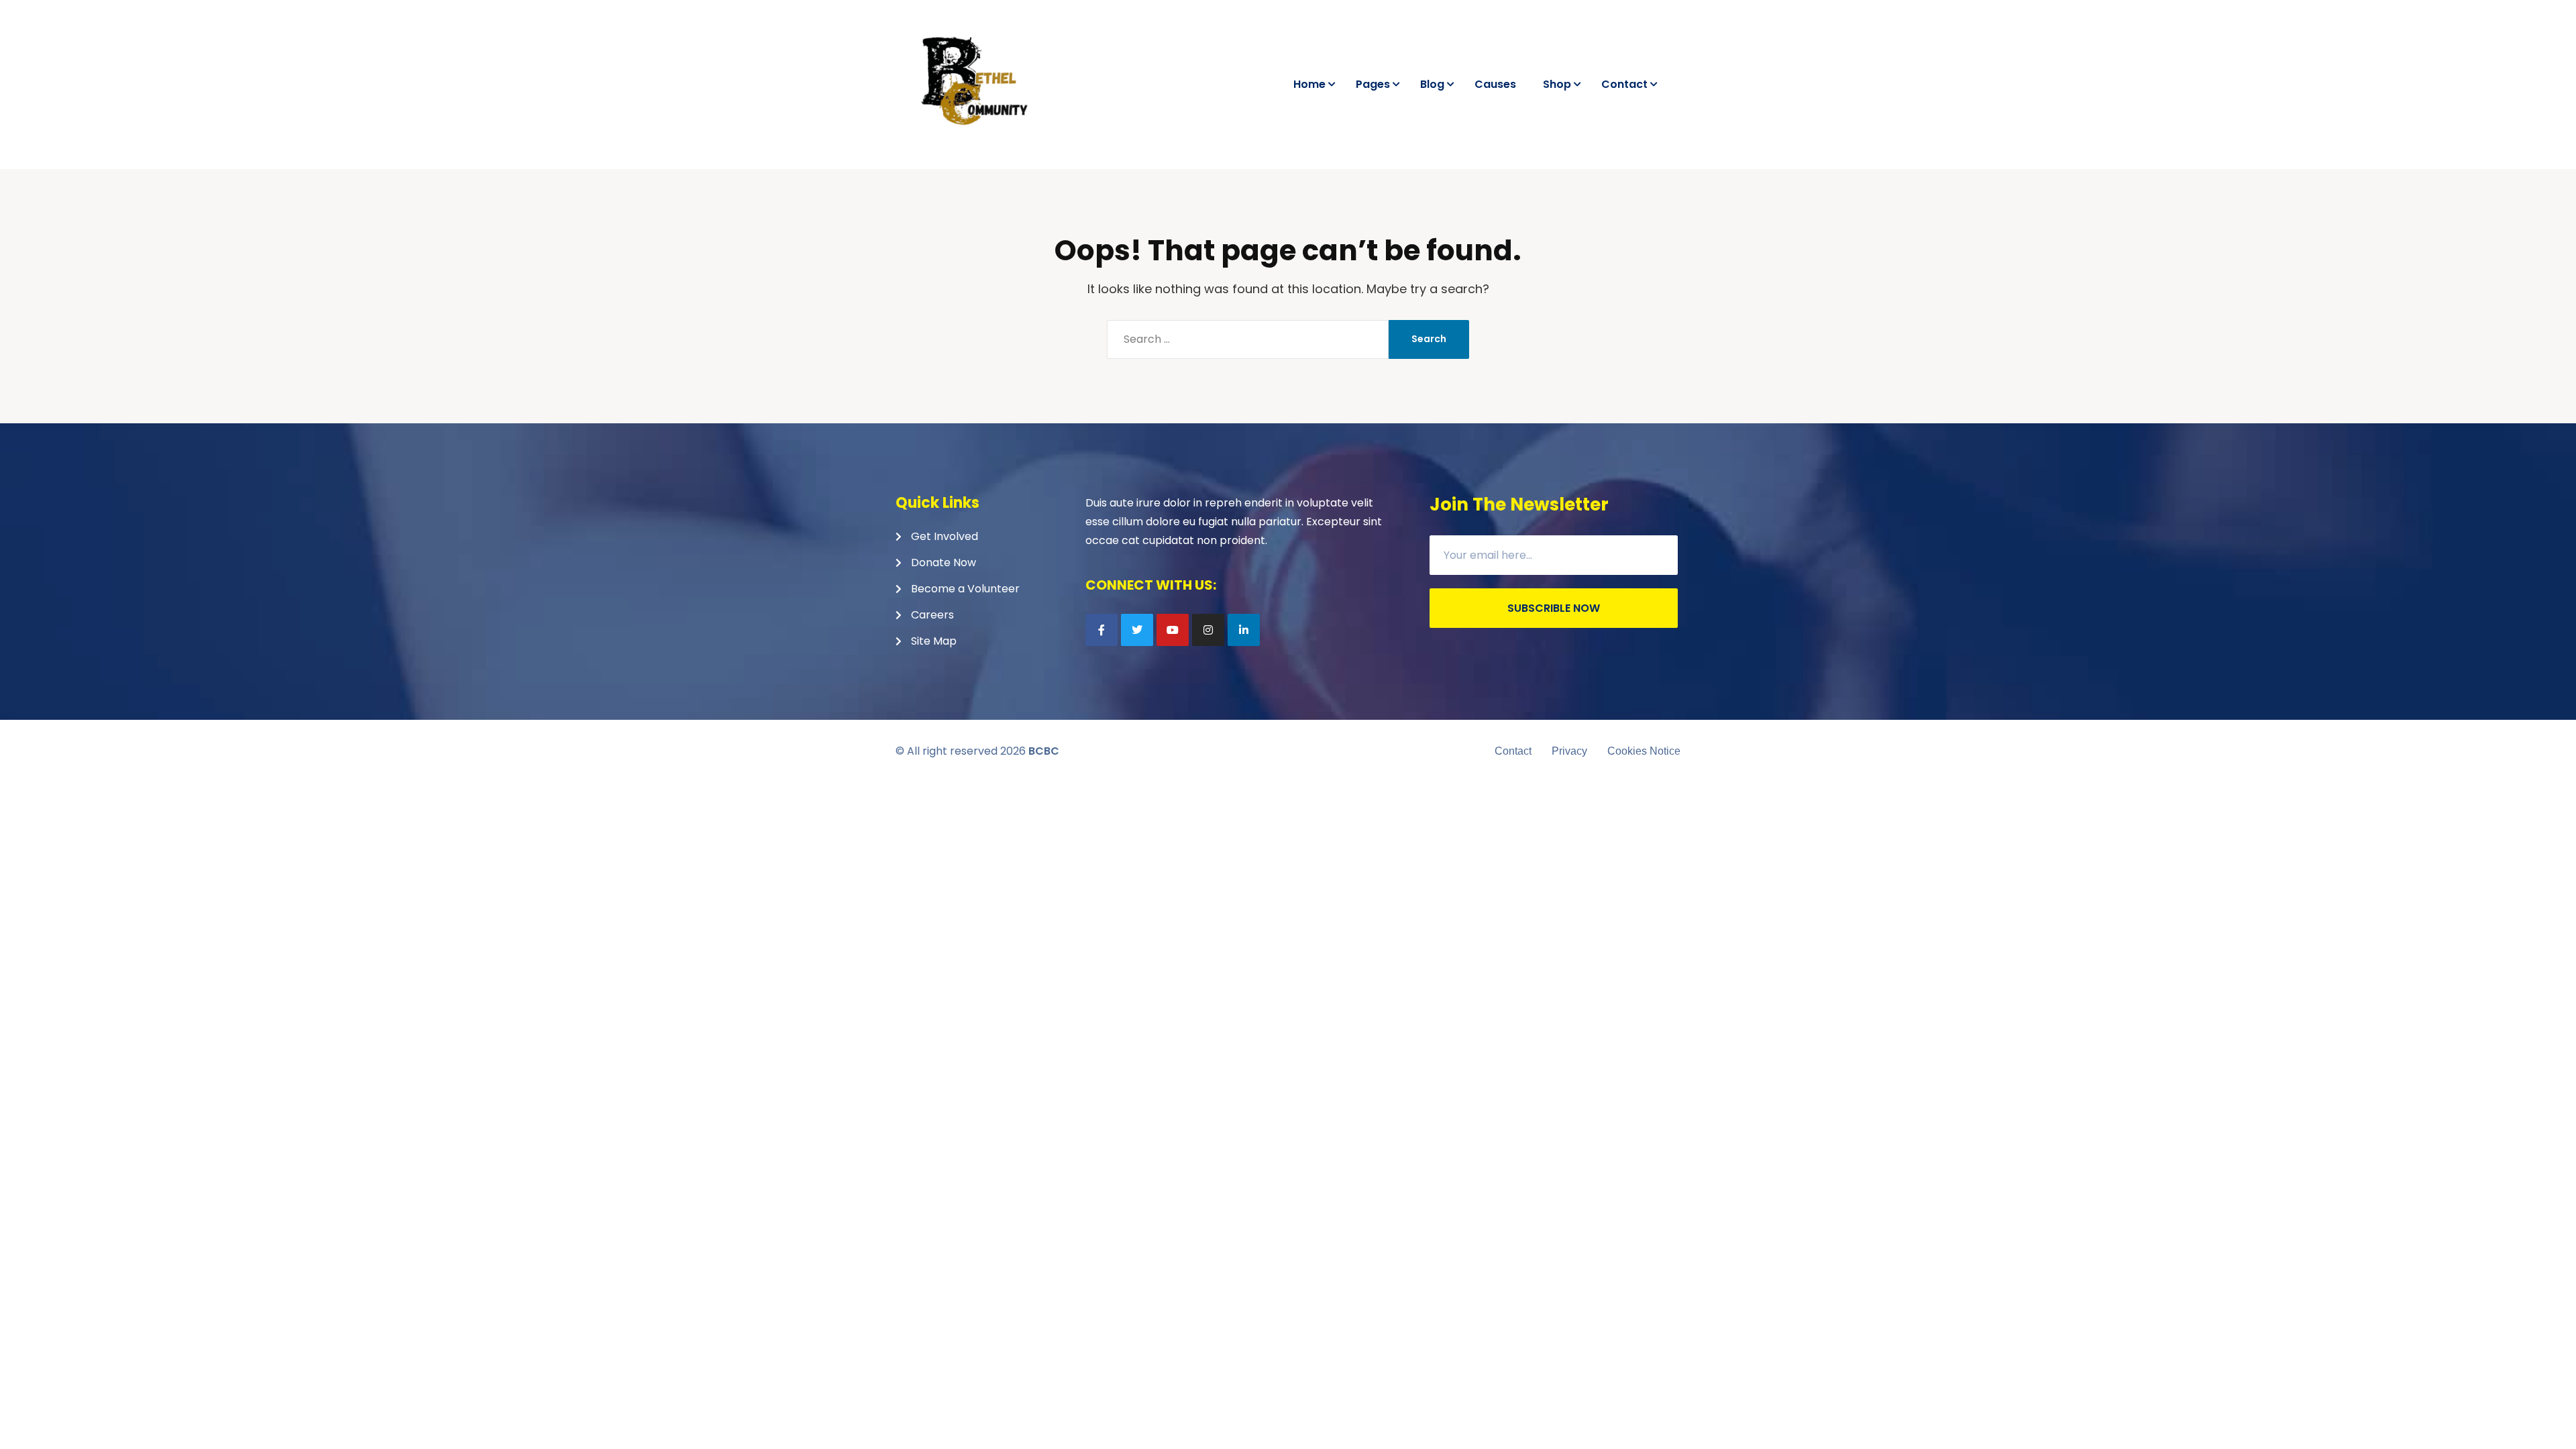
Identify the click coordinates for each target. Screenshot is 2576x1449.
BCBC (1044, 751)
